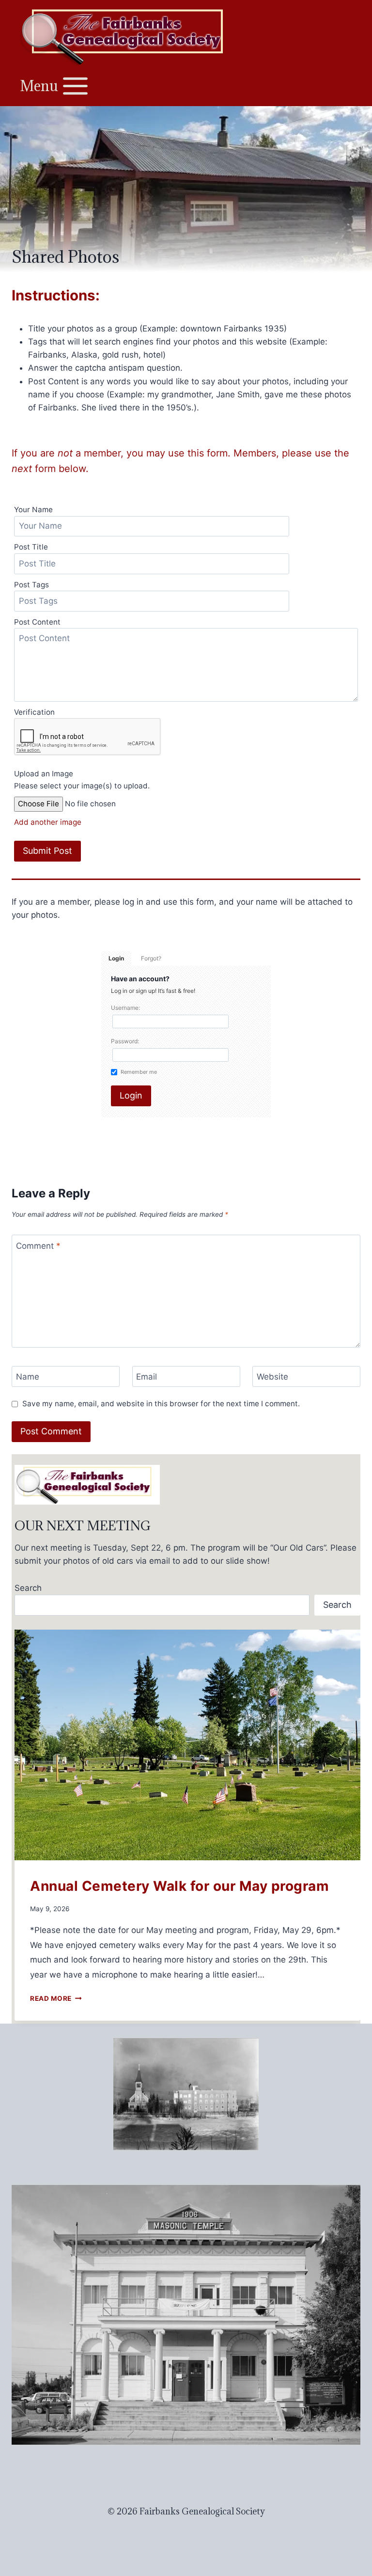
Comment (38, 1245)
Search (28, 1588)
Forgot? (151, 958)
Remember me (139, 1072)
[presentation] (187, 1745)
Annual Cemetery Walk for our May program (179, 1886)
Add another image (48, 822)
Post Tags (31, 585)
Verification (34, 712)
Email (147, 1377)
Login (116, 958)
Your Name (33, 510)
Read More (56, 1998)
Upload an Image (44, 774)
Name (28, 1377)
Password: (125, 1041)
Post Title (31, 547)
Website (272, 1377)
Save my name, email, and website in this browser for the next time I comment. (161, 1404)
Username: (125, 1008)
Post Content (37, 622)
